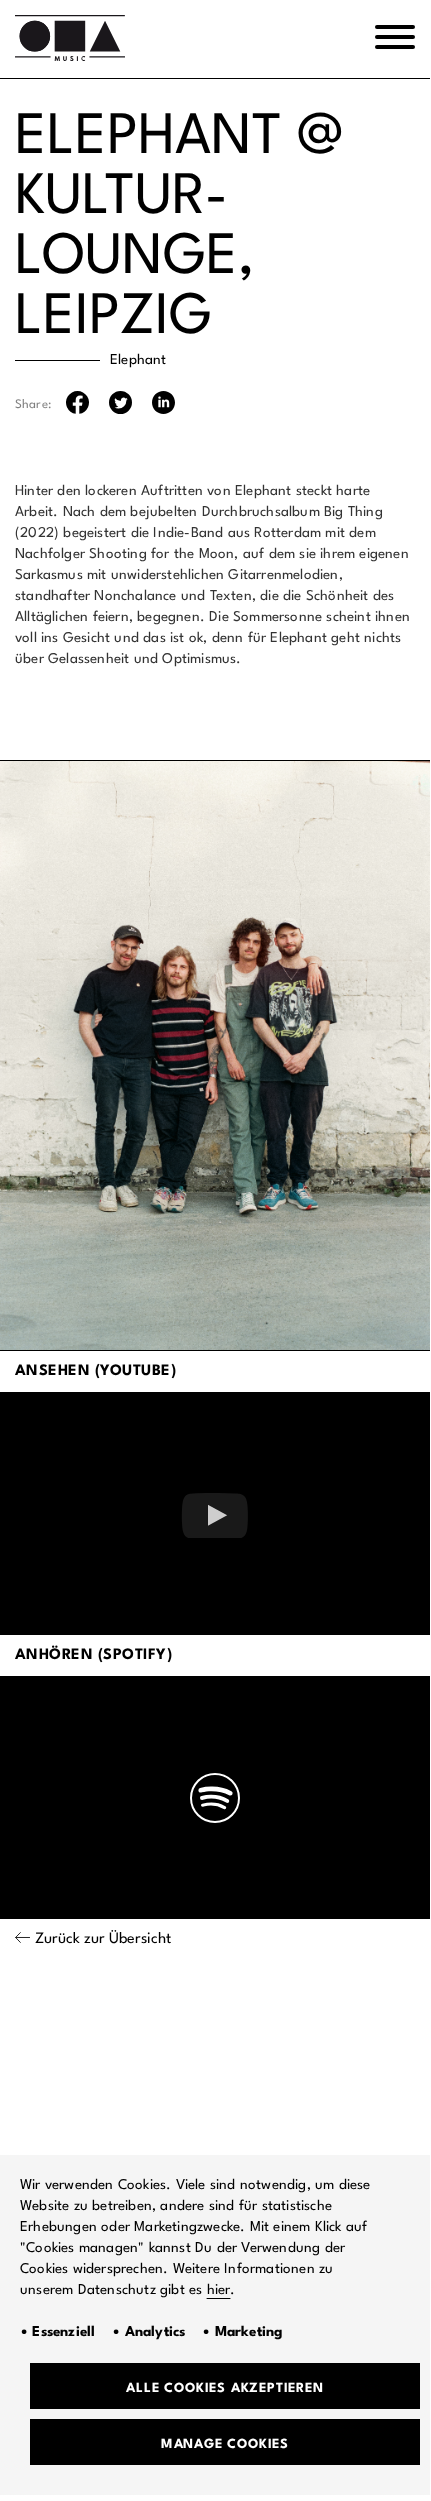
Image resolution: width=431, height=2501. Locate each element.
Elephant (138, 360)
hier (219, 2290)
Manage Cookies (225, 2444)
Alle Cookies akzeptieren (224, 2388)
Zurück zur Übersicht (103, 1939)
